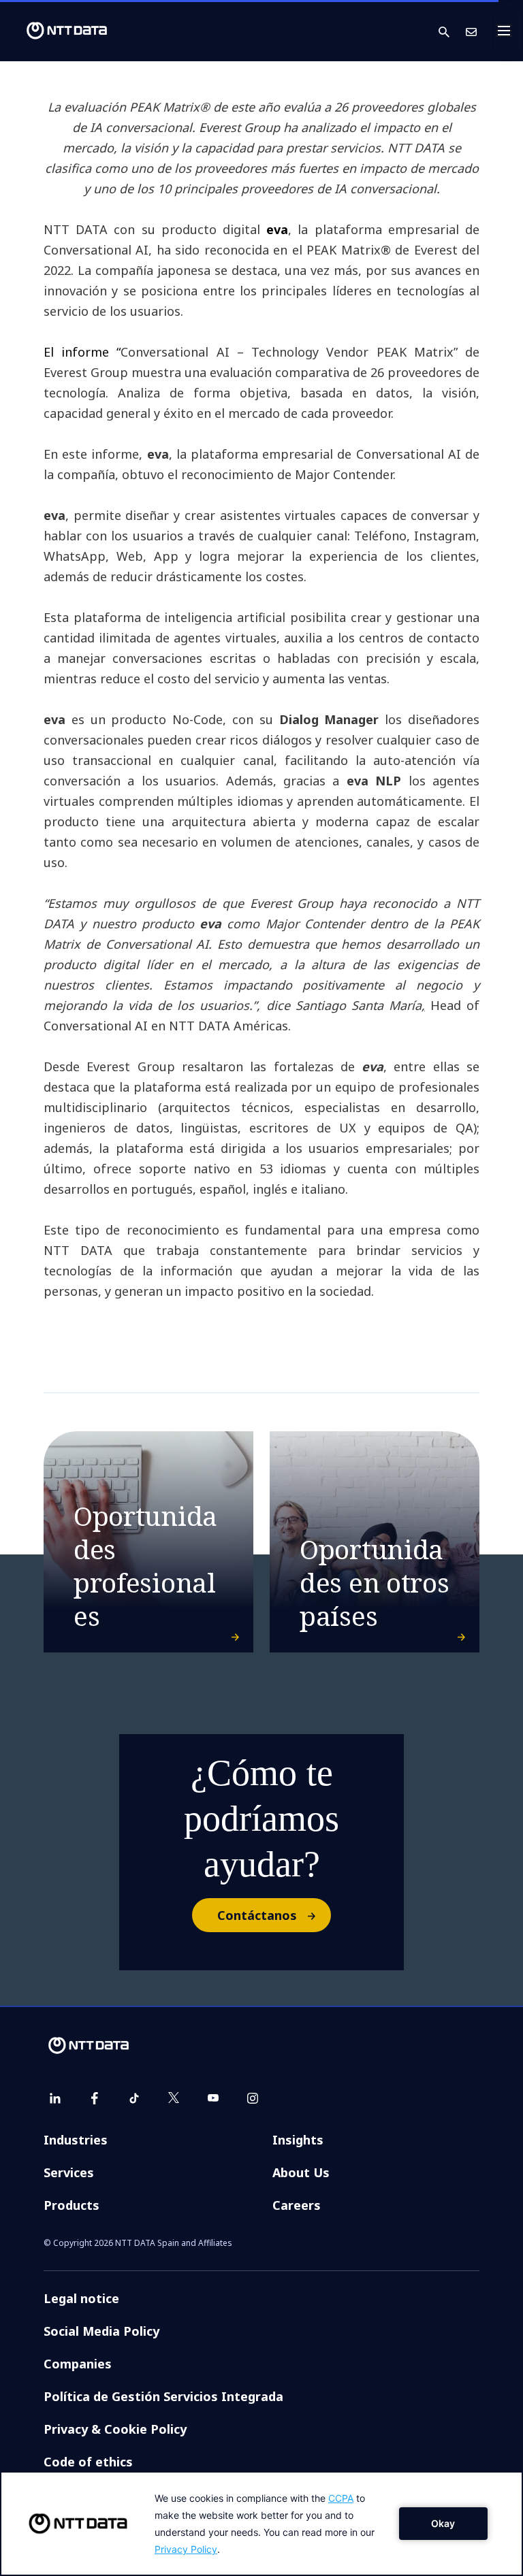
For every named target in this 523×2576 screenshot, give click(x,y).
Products (72, 2205)
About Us (301, 2172)
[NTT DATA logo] (56, 31)
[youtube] (213, 2098)
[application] (261, 2524)
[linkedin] (55, 2098)
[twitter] (174, 2098)
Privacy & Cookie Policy (115, 2429)
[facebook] (95, 2098)
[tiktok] (134, 2098)
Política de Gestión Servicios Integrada (163, 2396)
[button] (452, 31)
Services (69, 2172)
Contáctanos (257, 1915)
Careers (297, 2205)
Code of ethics (88, 2462)
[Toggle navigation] (508, 31)
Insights (298, 2140)
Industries (76, 2140)
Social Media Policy (101, 2331)
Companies (78, 2364)
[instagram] (253, 2098)
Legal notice (81, 2298)
